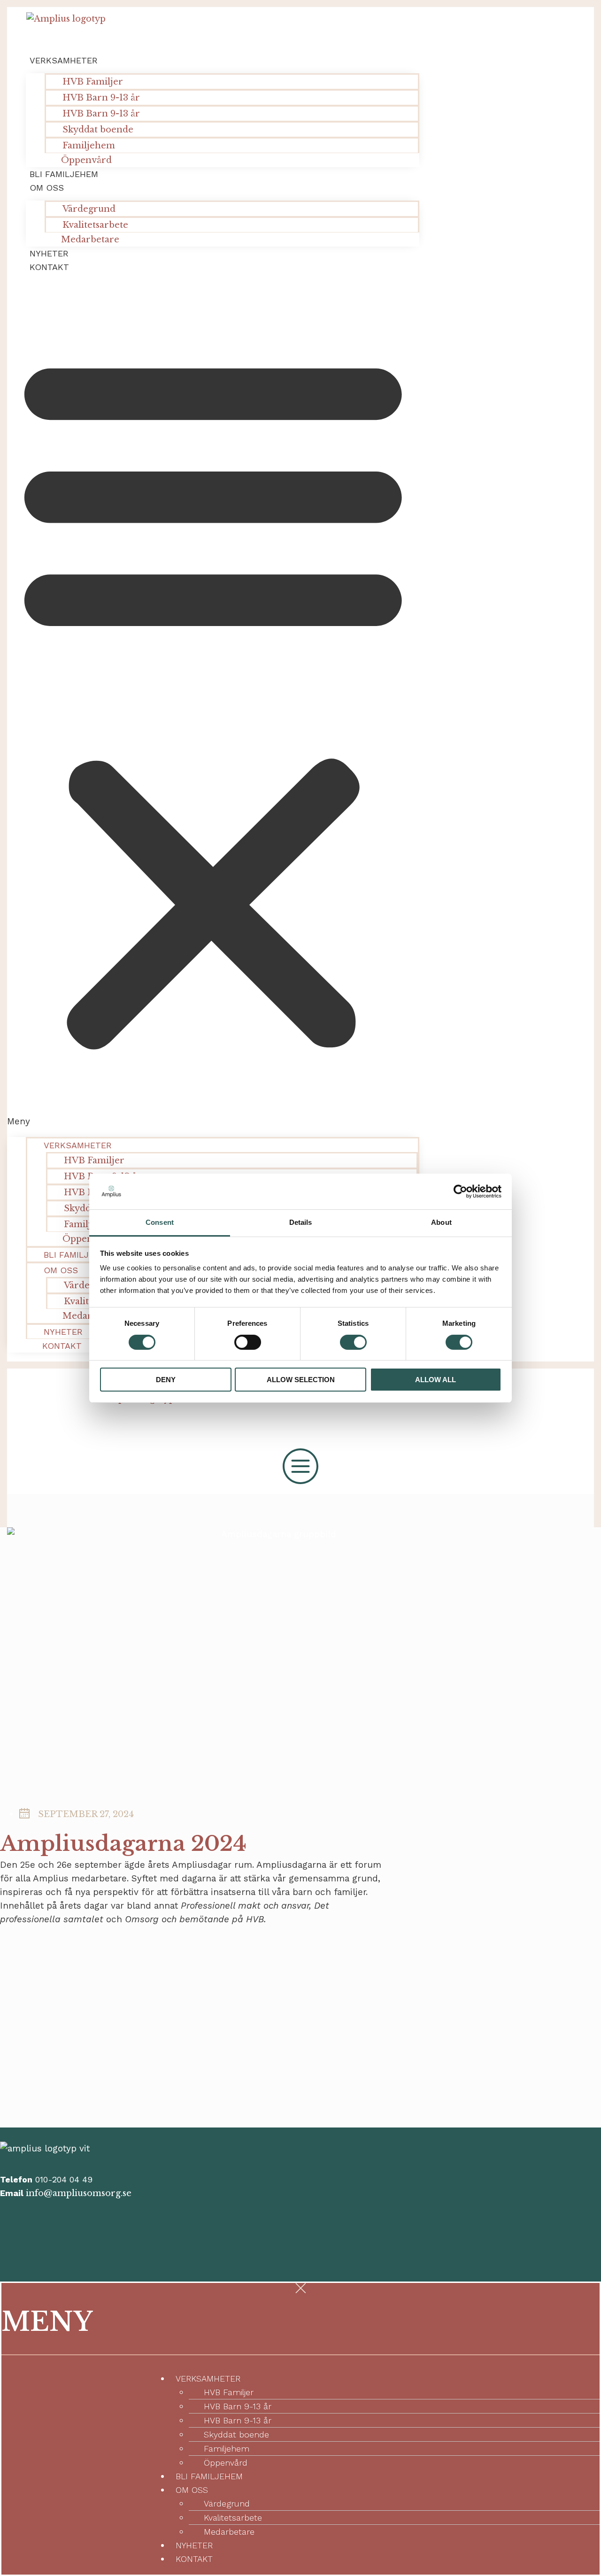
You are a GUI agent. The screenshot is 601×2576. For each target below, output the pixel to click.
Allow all (435, 1380)
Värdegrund (89, 209)
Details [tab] (301, 1222)
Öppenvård (86, 160)
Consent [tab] (160, 1222)
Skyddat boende (98, 130)
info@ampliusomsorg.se (79, 2193)
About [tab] (441, 1222)
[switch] (248, 1342)
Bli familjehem (64, 174)
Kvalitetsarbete (233, 2518)
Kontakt (49, 267)
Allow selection (301, 1380)
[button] (213, 705)
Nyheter (49, 253)
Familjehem (227, 2448)
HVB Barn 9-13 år (101, 98)
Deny (166, 1380)
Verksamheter (64, 60)
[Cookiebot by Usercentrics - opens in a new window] (460, 1191)
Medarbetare (90, 240)
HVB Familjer (93, 82)
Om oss (47, 188)
